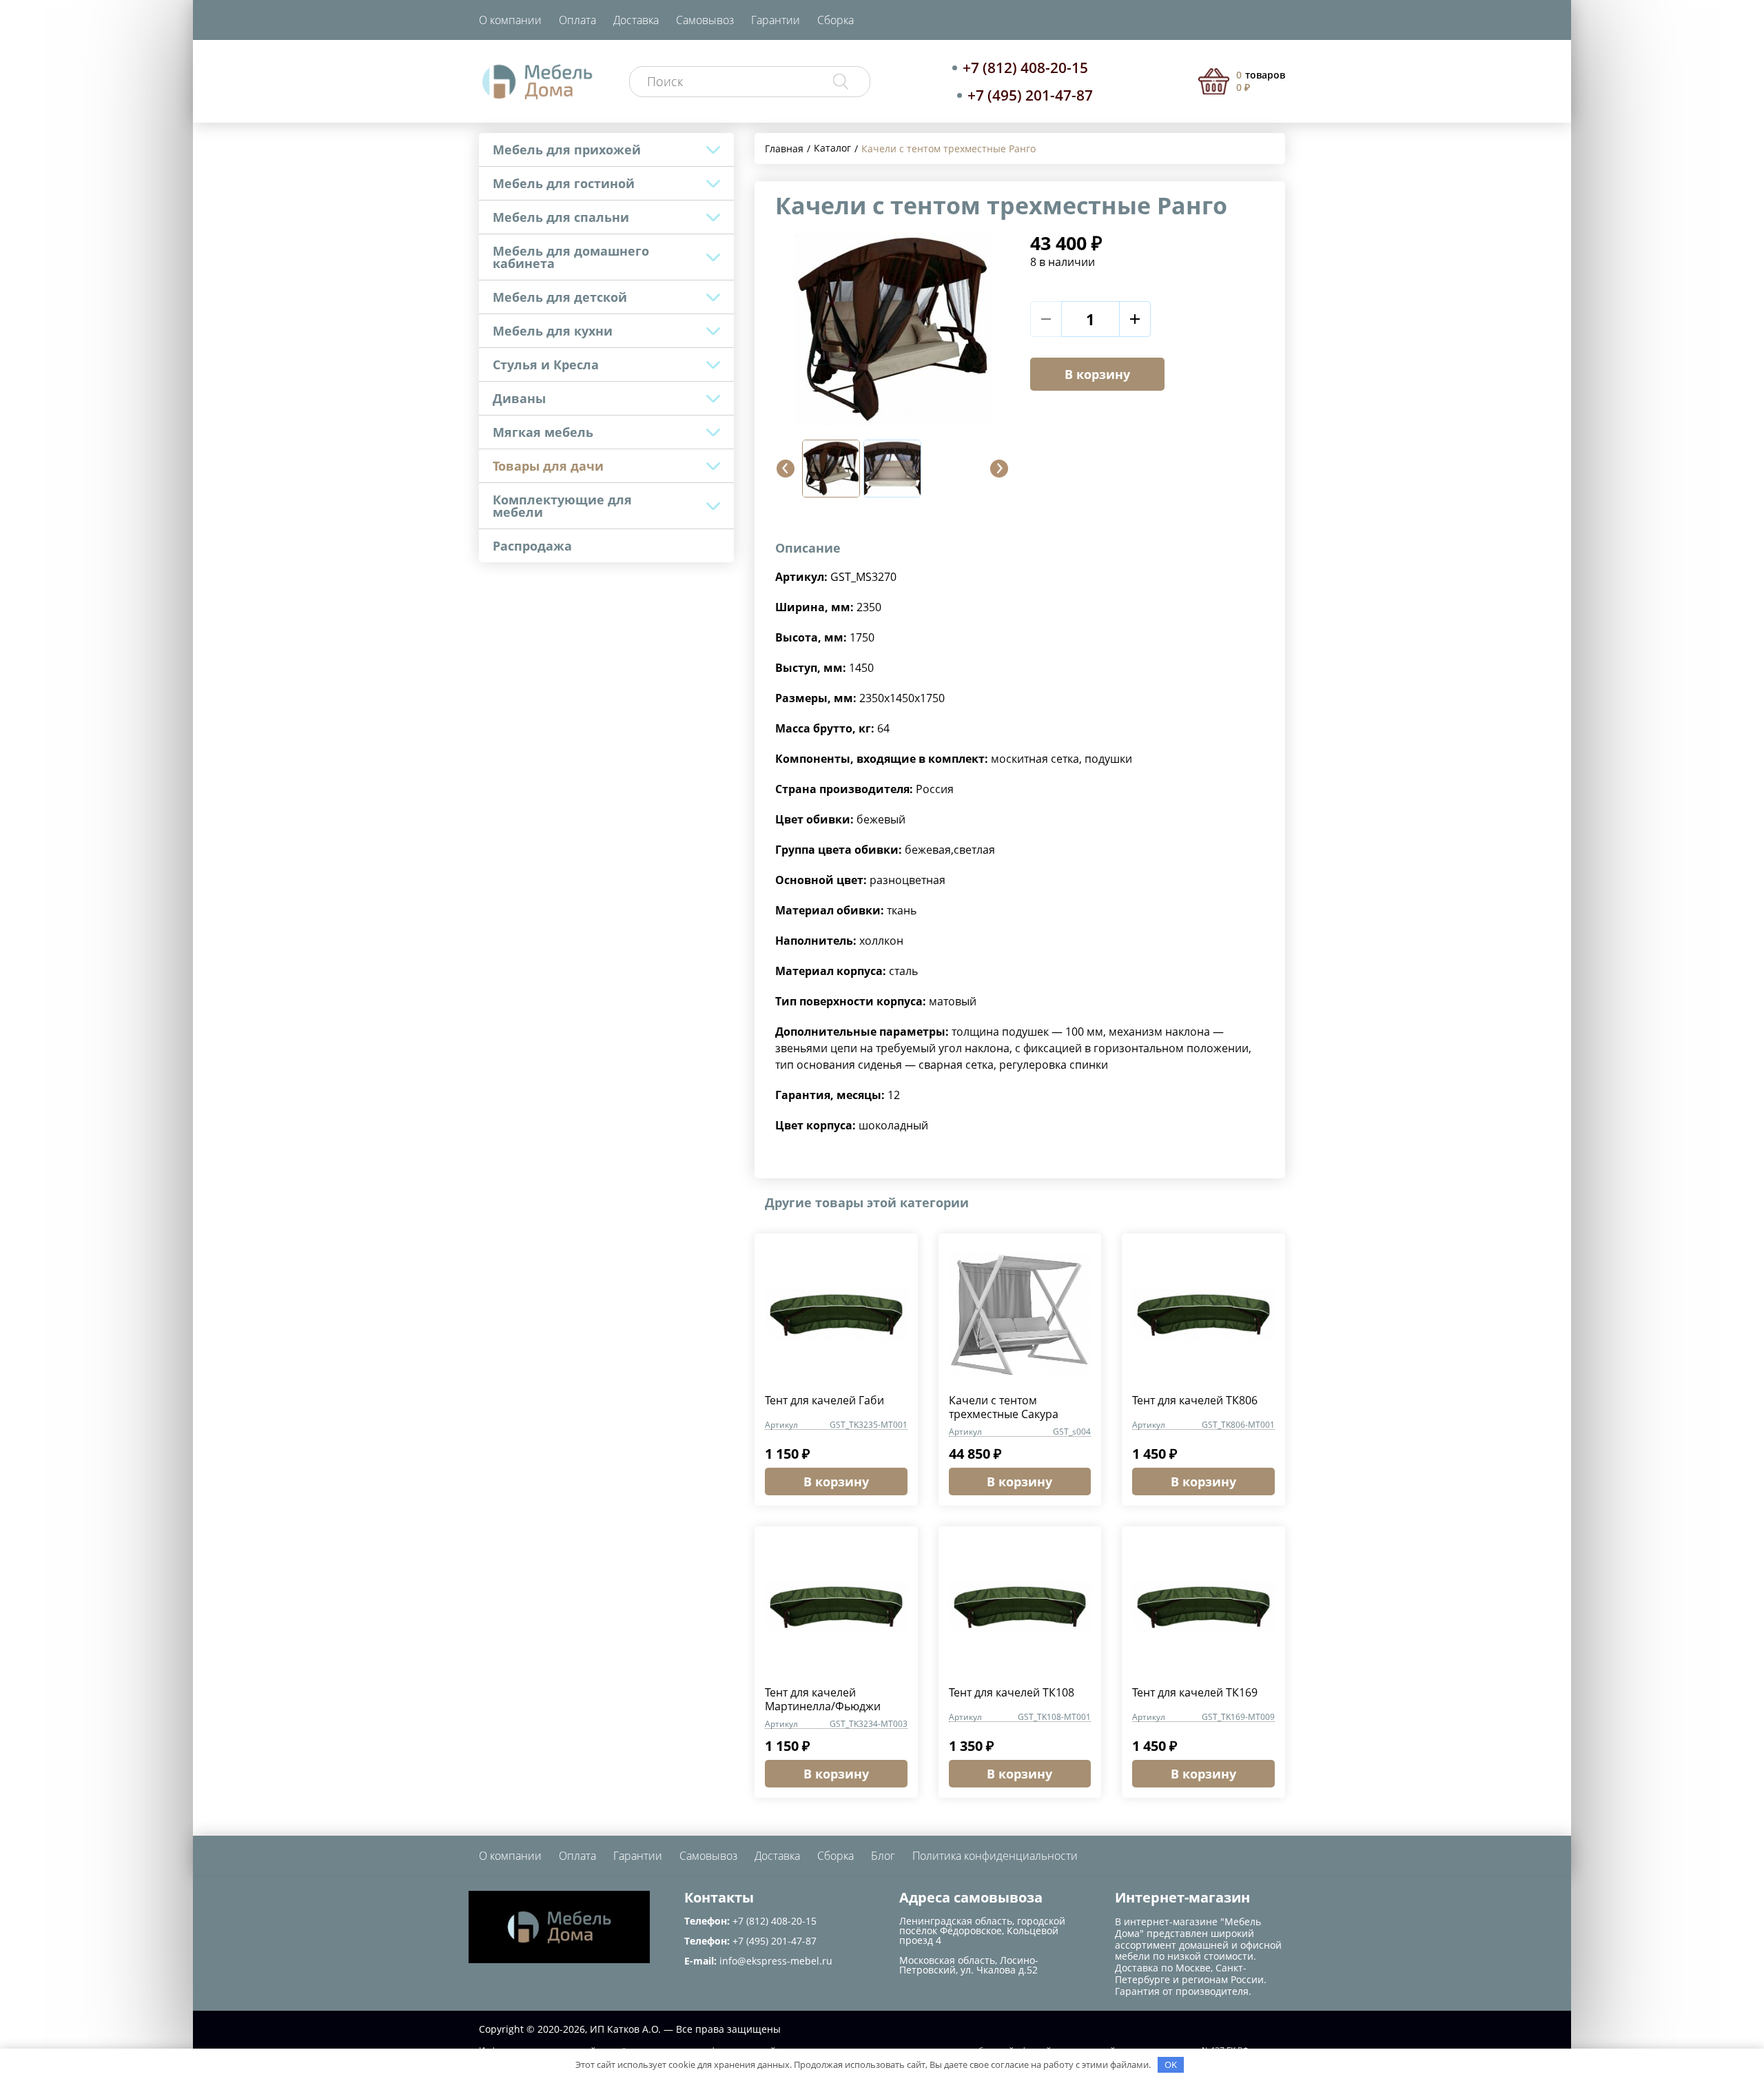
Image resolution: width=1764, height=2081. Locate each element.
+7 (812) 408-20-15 (1025, 68)
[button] (786, 469)
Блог (883, 1856)
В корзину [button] (836, 1482)
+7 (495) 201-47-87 (1030, 95)
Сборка (835, 20)
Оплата (577, 20)
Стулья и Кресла (546, 365)
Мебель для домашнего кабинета (571, 257)
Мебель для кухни (553, 331)
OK (1171, 2064)
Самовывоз (705, 20)
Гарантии (776, 20)
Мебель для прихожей (567, 150)
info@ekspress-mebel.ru (776, 1961)
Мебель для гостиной (564, 183)
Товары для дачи (548, 466)
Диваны (519, 398)
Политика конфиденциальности (995, 1856)
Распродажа (532, 546)
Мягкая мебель (543, 432)
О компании (510, 20)
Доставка (636, 20)
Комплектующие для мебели (562, 506)
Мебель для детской (560, 297)
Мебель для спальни (561, 217)
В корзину (1097, 374)
